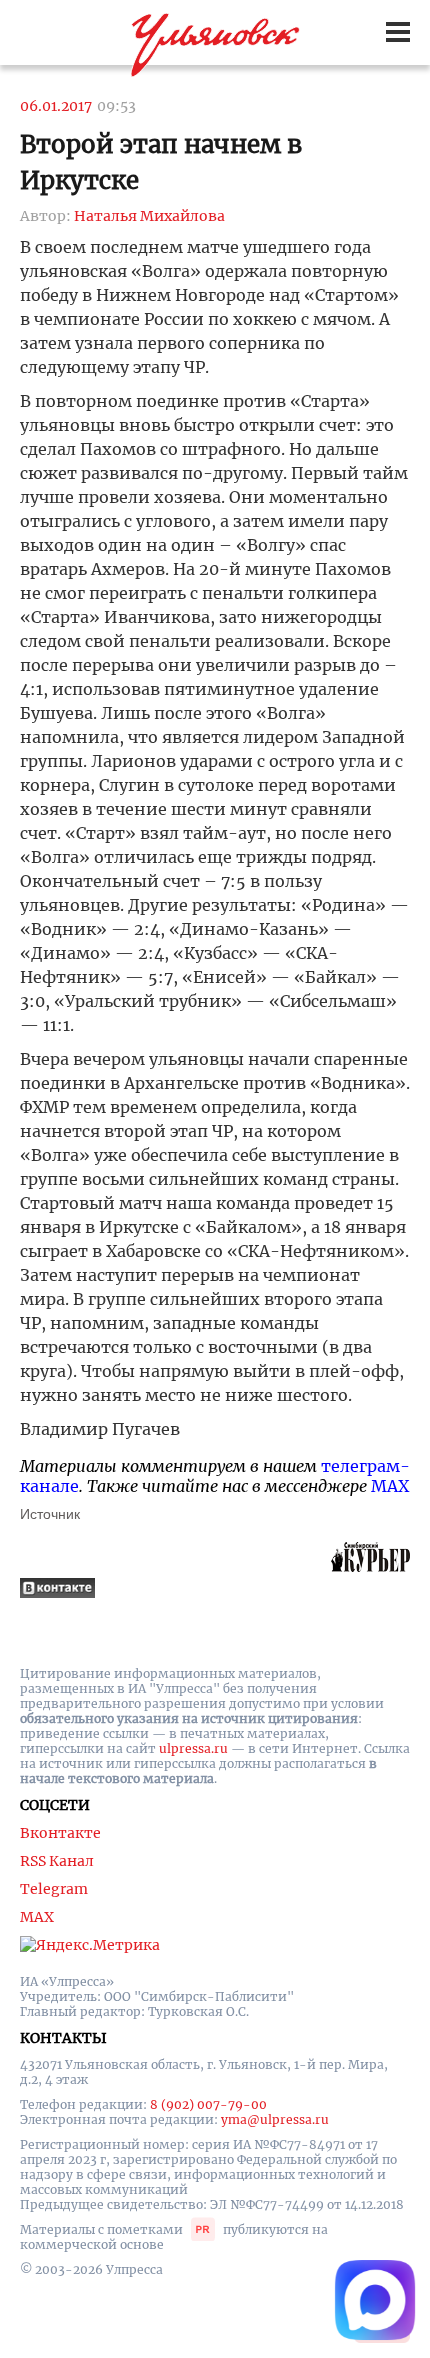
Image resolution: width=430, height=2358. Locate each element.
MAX (390, 1486)
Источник (50, 1514)
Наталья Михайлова (149, 216)
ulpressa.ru (193, 1748)
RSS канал (57, 1861)
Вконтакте (60, 1833)
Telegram (54, 1889)
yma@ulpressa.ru (275, 2119)
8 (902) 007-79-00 (208, 2104)
